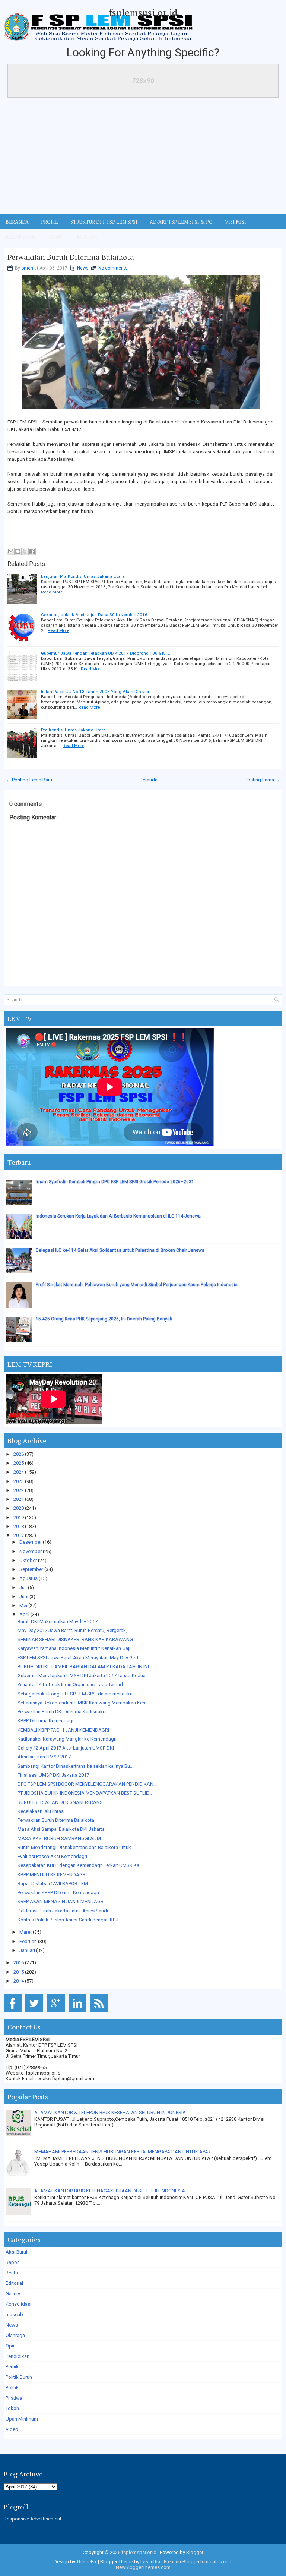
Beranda (149, 780)
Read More (52, 592)
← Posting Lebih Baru (29, 780)
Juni (24, 1596)
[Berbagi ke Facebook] (32, 551)
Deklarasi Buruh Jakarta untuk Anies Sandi (63, 1911)
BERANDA (17, 222)
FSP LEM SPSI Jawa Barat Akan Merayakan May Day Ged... (80, 1658)
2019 (19, 1517)
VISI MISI (236, 222)
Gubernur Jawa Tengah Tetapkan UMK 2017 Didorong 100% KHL (105, 653)
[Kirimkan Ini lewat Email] (11, 551)
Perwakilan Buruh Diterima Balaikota (71, 257)
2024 (19, 1472)
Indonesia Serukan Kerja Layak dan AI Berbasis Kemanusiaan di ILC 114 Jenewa (118, 1216)
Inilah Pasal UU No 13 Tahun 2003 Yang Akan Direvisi (95, 692)
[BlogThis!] (18, 551)
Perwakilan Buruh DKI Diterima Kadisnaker (62, 1712)
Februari (28, 1941)
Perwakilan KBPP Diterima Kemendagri (58, 1892)
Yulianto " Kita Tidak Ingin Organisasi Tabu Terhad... (72, 1684)
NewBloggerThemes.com (143, 2567)
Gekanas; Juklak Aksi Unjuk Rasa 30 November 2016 (94, 615)
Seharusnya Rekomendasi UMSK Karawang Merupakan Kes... (83, 1703)
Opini (11, 2346)
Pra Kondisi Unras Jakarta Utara (73, 730)
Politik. (13, 2388)
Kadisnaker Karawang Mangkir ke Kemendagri (67, 1739)
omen (27, 268)
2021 (19, 1499)
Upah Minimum (22, 2419)
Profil (50, 222)
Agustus (28, 1578)
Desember (31, 1542)
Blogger (195, 2552)
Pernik (12, 2367)
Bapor (12, 2262)
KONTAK (87, 237)
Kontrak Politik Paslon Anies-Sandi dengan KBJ (68, 1920)
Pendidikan (18, 2356)
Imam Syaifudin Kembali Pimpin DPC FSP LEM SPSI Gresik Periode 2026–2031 (115, 1182)
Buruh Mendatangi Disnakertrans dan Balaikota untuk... (76, 1847)
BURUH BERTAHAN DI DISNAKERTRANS (60, 1802)
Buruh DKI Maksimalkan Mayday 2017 (58, 1621)
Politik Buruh (19, 2377)
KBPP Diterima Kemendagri (46, 1721)
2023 (19, 1481)
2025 (19, 1463)
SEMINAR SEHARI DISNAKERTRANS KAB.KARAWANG (75, 1639)
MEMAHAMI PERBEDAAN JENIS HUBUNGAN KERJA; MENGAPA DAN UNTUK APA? (123, 2152)
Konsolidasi (18, 2304)
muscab (14, 2314)
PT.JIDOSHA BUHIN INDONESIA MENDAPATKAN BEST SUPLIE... (85, 1793)
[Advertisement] (143, 158)
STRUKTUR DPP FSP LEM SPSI (104, 222)
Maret (26, 1932)
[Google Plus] (57, 2013)
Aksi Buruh (17, 2252)
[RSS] (100, 2013)
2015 (19, 1972)
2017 (19, 1535)
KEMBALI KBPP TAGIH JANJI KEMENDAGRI (63, 1730)
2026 (19, 1454)
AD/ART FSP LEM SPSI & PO (181, 222)
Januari (27, 1950)
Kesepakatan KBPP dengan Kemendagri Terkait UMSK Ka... (80, 1865)
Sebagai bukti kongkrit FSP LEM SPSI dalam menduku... (77, 1694)
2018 (19, 1526)
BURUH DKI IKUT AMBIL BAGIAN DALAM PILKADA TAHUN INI (83, 1667)
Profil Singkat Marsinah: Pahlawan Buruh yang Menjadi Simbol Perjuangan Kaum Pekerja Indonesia (137, 1285)
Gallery (13, 2294)
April (24, 1614)
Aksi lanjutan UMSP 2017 (44, 1757)
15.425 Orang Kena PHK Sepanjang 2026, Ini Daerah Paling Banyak (104, 1319)
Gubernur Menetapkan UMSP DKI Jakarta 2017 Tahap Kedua (82, 1676)
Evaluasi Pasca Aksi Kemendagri (52, 1856)
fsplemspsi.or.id (143, 12)
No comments (113, 268)
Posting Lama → (262, 780)
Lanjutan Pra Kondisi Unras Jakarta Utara (83, 576)
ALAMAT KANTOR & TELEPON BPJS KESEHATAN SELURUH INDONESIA (110, 2112)
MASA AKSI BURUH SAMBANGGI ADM (59, 1838)
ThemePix (87, 2562)
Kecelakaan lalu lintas (41, 1811)
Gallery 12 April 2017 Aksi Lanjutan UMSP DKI (66, 1748)
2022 (19, 1490)
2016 (19, 1963)
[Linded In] (79, 2013)
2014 (19, 1981)
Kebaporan (20, 237)
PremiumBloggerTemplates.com (198, 2562)
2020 (19, 1508)
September (31, 1569)
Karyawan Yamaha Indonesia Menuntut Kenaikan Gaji (74, 1648)
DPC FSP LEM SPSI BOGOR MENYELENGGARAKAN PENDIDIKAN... (87, 1784)
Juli (23, 1588)
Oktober (28, 1560)
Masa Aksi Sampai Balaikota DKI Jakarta (61, 1829)
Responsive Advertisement (33, 2519)
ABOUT (56, 237)
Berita (12, 2273)
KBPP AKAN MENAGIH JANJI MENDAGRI (61, 1901)
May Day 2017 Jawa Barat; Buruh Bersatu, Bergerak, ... (74, 1630)
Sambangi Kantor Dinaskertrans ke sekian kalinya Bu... (75, 1766)
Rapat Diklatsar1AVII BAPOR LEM (53, 1884)
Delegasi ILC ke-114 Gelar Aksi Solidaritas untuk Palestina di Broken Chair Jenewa (120, 1250)
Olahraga (15, 2335)
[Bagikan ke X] (25, 551)
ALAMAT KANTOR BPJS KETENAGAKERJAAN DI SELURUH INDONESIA (110, 2191)
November (31, 1551)
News (83, 268)
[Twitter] (36, 2013)
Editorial (14, 2283)
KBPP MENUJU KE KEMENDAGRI (52, 1875)
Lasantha (150, 2562)
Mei (23, 1605)
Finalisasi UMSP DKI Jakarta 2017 (53, 1775)
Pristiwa (14, 2398)
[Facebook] (14, 2013)
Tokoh (12, 2408)
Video (12, 2429)
